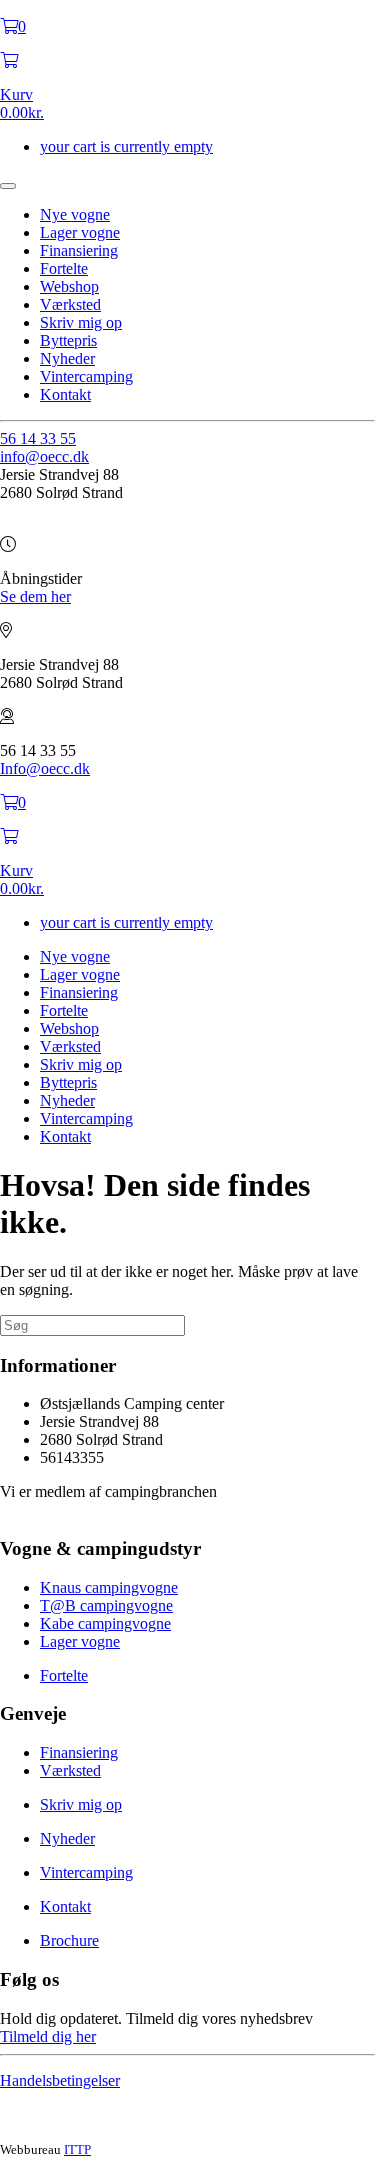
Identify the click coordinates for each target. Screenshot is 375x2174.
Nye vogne (75, 214)
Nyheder (67, 358)
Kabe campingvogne (105, 1623)
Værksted (70, 304)
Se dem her (35, 596)
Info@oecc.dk (45, 768)
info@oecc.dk (44, 456)
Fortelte (64, 268)
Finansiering (79, 250)
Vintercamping (86, 376)
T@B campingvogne (106, 1605)
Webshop (69, 286)
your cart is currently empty (126, 146)
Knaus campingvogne (109, 1587)
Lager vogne (80, 232)
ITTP (77, 2149)
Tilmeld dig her (48, 2036)
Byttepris (68, 340)
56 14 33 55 (38, 438)
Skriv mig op (81, 322)
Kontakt (65, 394)
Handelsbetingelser (60, 2080)
